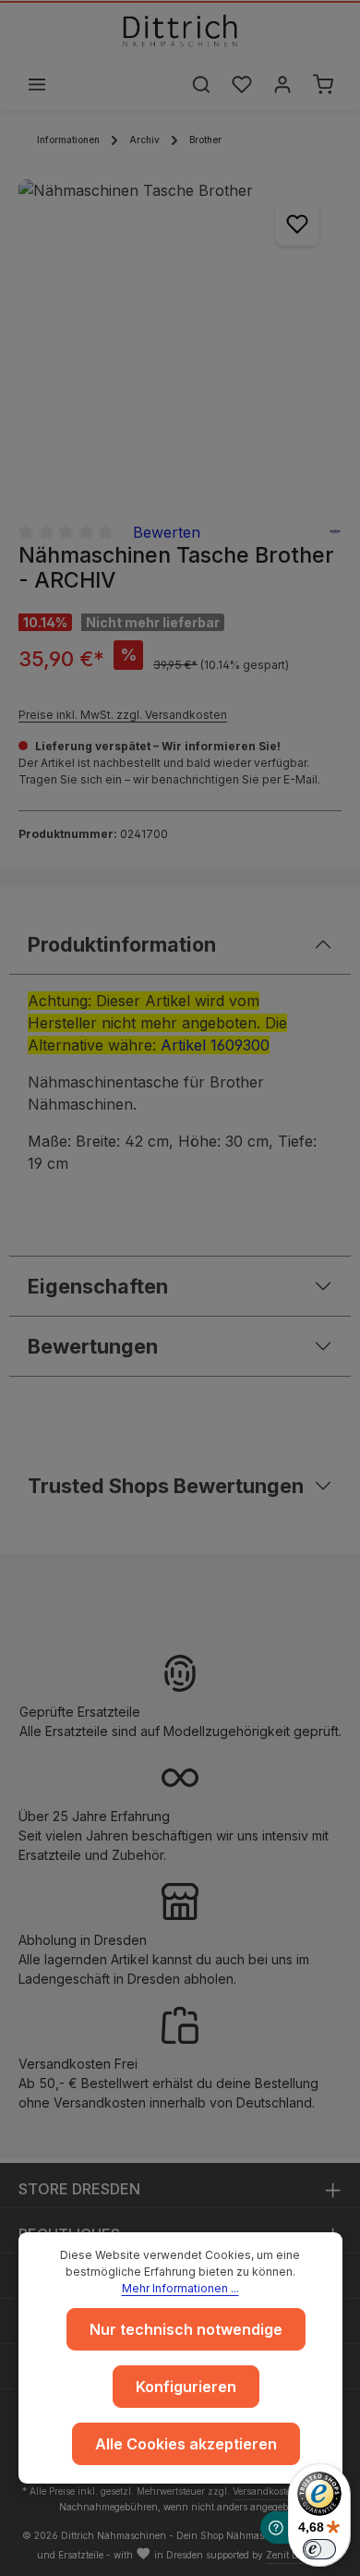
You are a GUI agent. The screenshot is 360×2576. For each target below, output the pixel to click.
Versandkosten (265, 2491)
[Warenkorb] (323, 84)
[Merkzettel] (242, 84)
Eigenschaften (98, 1286)
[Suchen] (201, 84)
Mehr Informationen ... (180, 2288)
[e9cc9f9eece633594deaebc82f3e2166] (180, 341)
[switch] (319, 2549)
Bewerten (167, 532)
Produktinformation (122, 944)
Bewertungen (93, 1346)
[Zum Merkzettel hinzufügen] (297, 224)
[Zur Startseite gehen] (180, 30)
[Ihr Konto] (282, 84)
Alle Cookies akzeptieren (186, 2444)
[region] (180, 341)
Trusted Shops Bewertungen (166, 1486)
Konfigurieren (186, 2387)
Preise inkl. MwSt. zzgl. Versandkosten (123, 715)
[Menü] (37, 84)
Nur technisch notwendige (186, 2329)
